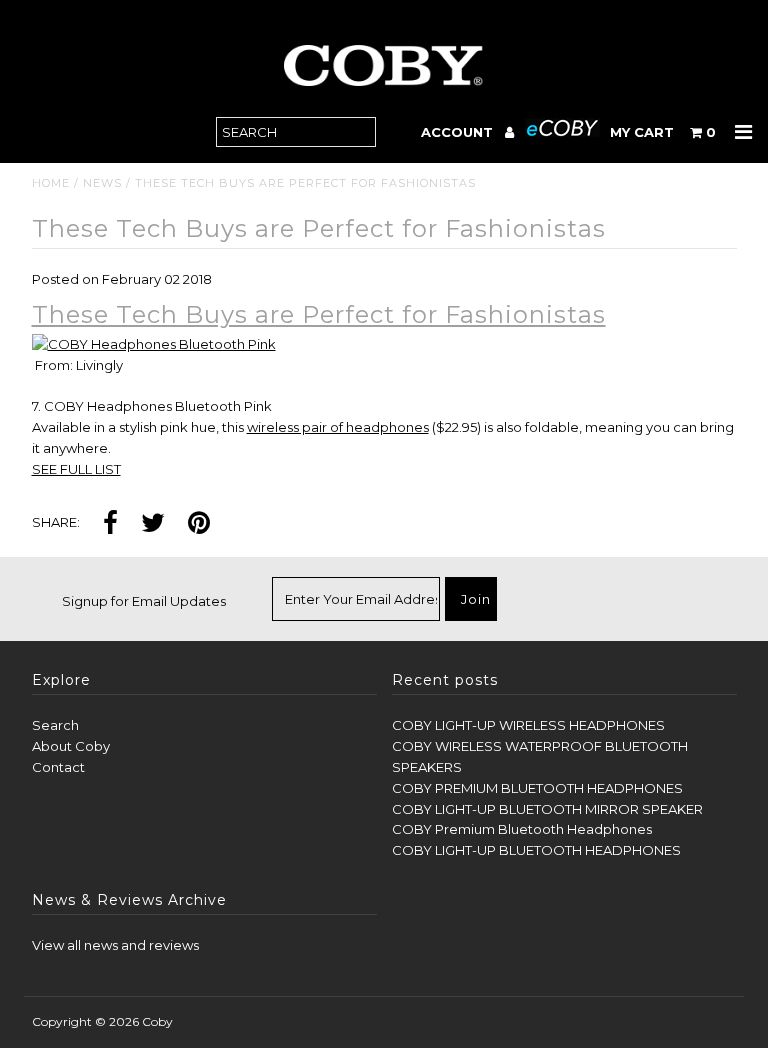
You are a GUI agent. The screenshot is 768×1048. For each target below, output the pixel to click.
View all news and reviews (115, 945)
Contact (58, 767)
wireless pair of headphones (338, 427)
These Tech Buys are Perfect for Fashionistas (319, 314)
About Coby (71, 746)
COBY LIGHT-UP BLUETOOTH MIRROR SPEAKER (547, 809)
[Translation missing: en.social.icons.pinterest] (199, 524)
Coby (157, 1021)
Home (51, 183)
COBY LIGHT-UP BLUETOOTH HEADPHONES (536, 850)
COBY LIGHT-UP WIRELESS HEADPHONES (528, 725)
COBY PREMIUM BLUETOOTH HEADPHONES (537, 788)
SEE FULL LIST (76, 469)
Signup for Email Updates (144, 601)
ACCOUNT (459, 132)
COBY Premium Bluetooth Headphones (522, 829)
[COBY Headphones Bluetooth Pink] (154, 344)
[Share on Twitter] (153, 524)
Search (55, 725)
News (102, 183)
